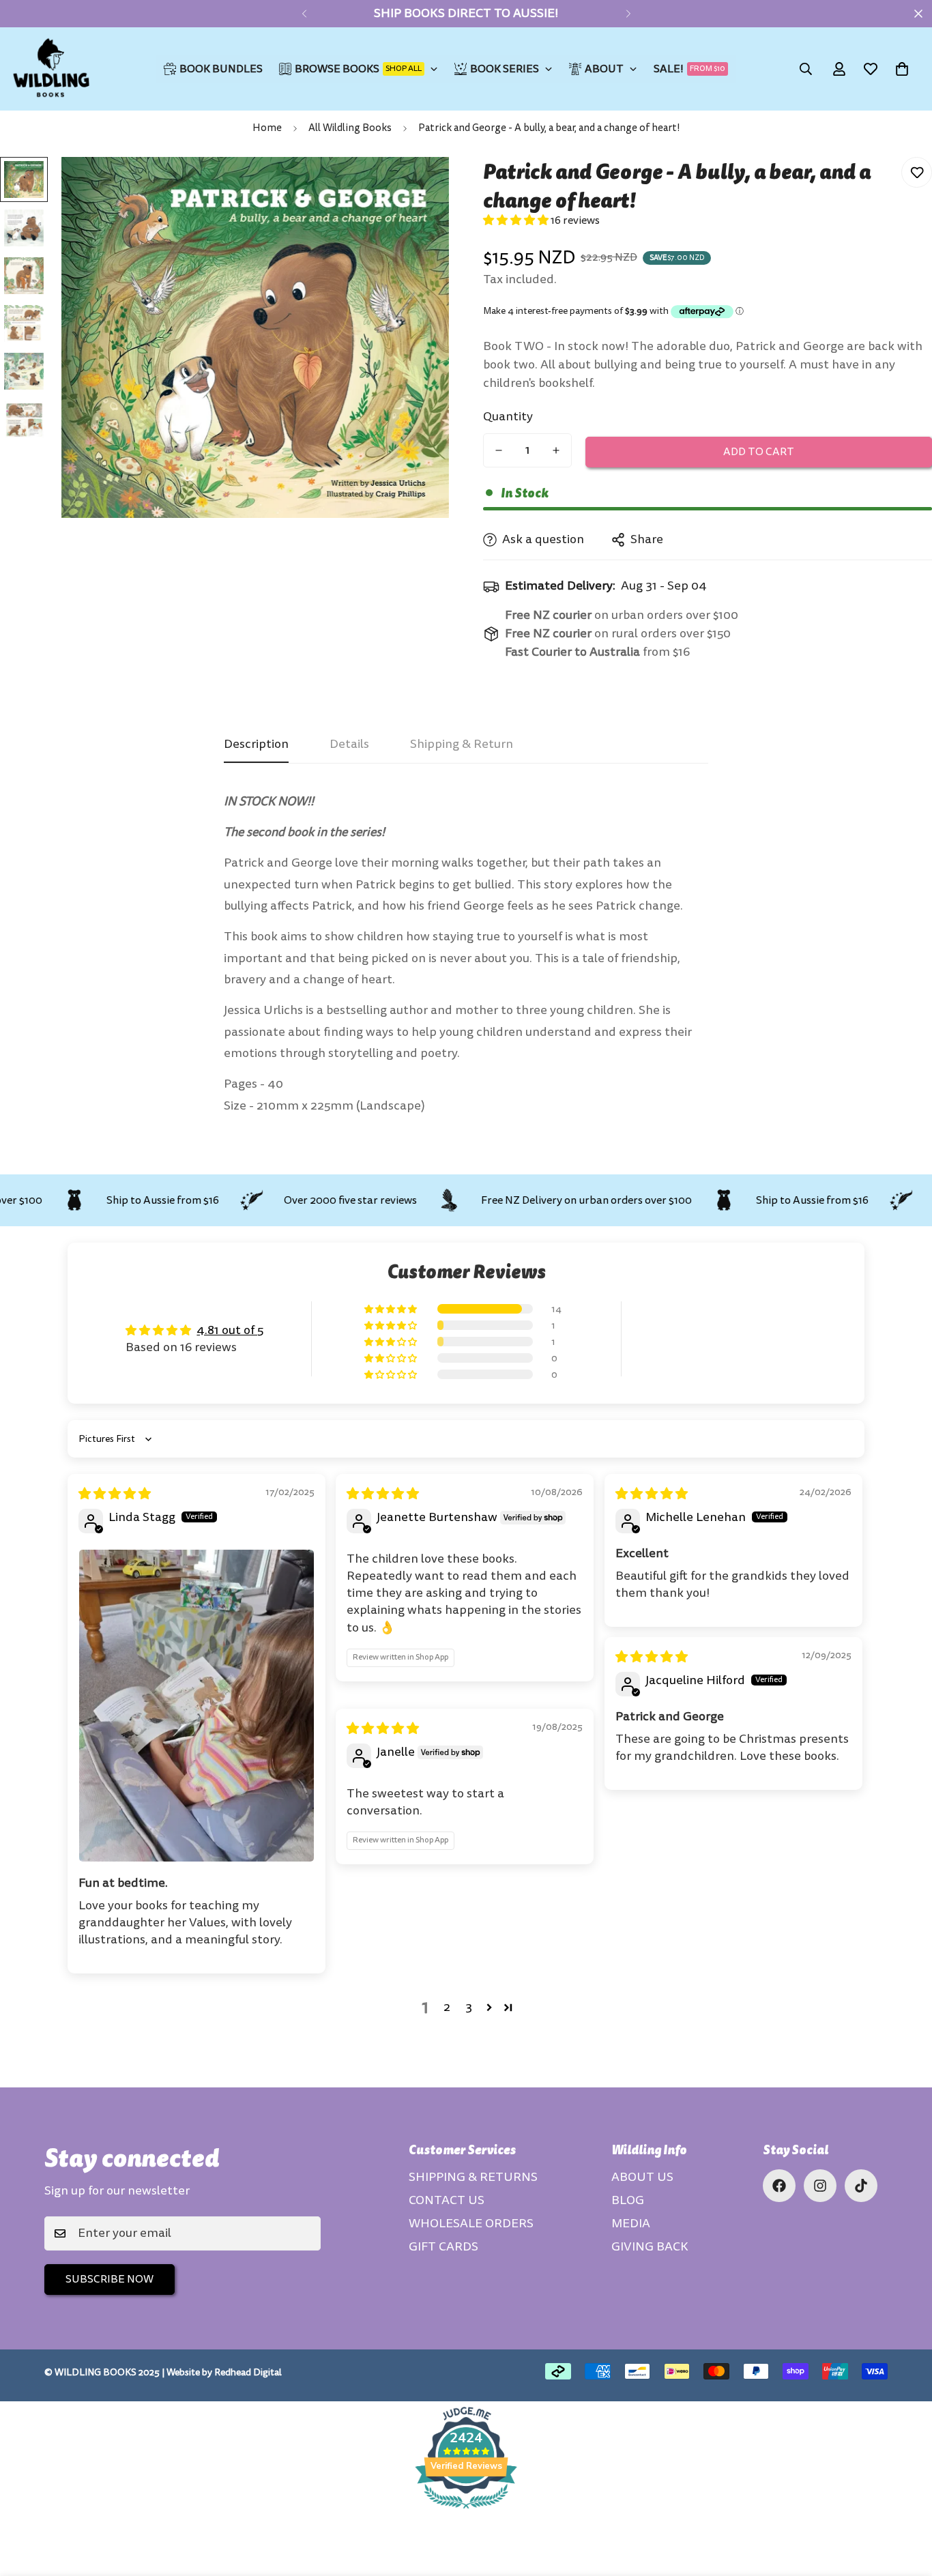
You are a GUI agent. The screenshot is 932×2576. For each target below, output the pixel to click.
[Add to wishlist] (917, 172)
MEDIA (631, 2224)
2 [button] (447, 2007)
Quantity (508, 417)
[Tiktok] (861, 2186)
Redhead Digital (248, 2372)
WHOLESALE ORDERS (471, 2224)
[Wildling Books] (51, 69)
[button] (902, 69)
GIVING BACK (650, 2247)
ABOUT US (642, 2177)
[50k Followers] (779, 2186)
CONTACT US (447, 2200)
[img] (115, 1494)
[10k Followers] (820, 2186)
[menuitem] (213, 69)
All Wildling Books (350, 128)
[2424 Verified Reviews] (466, 2511)
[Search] (806, 69)
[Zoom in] (420, 186)
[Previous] (304, 14)
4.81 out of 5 (230, 1330)
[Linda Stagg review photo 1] (196, 1706)
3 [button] (469, 2007)
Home (267, 128)
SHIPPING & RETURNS (473, 2177)
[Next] (628, 14)
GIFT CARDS (443, 2247)
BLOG (628, 2200)
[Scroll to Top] (905, 2502)
